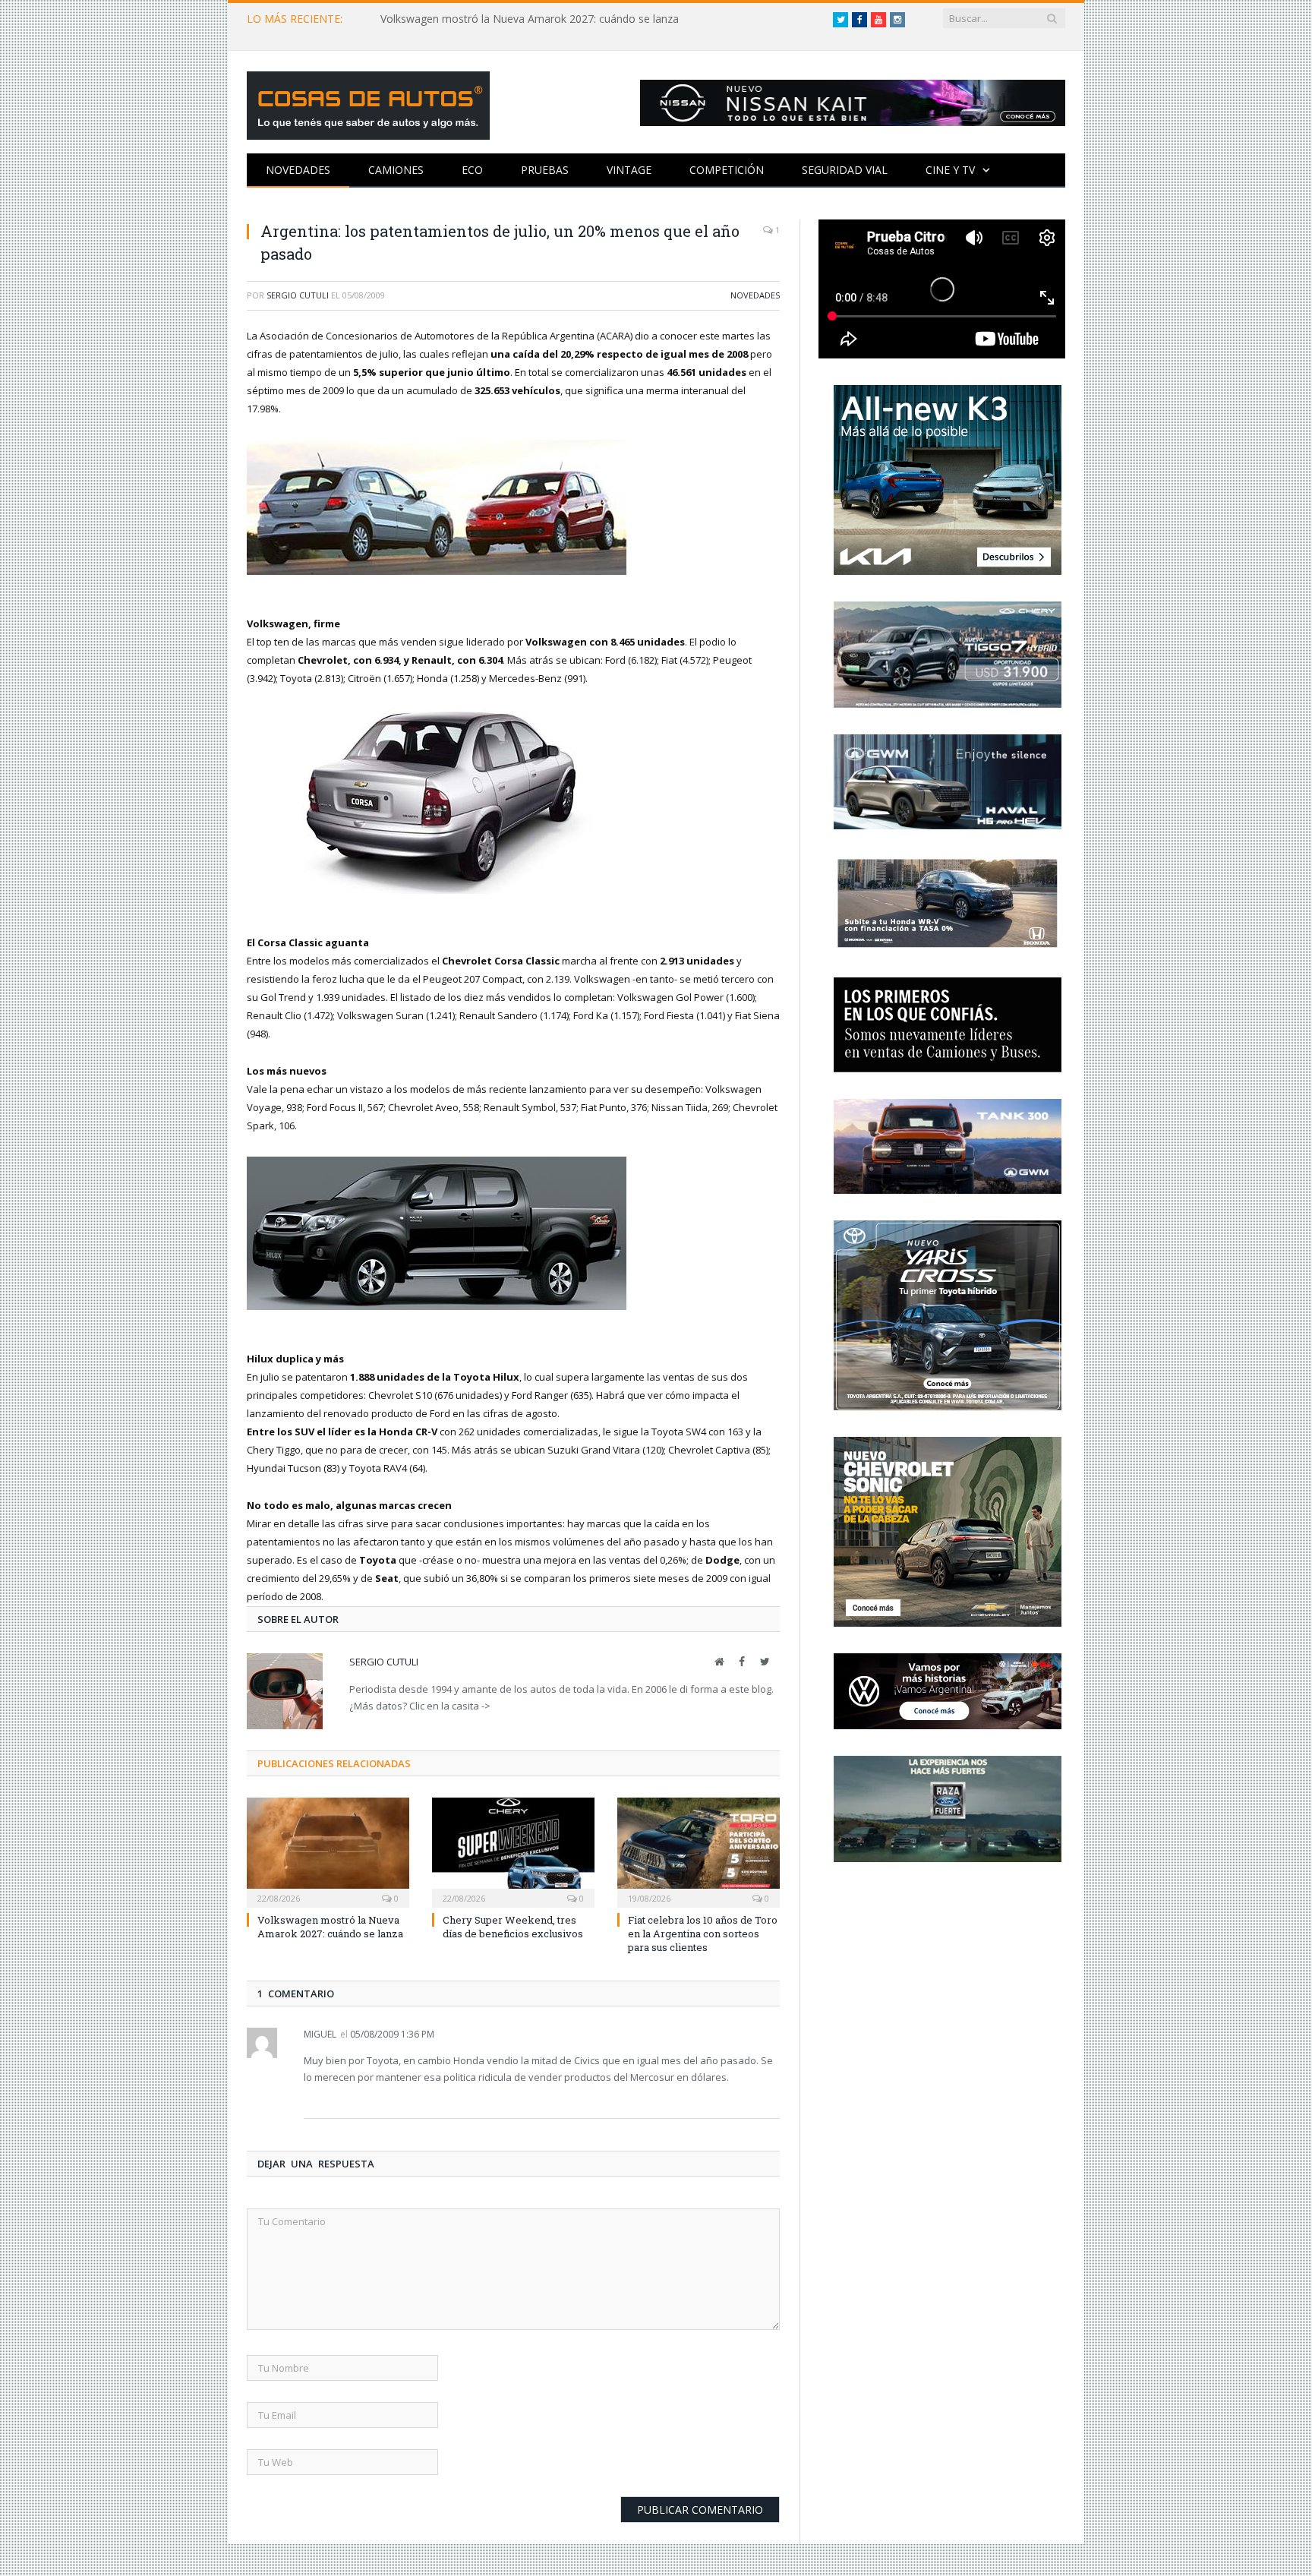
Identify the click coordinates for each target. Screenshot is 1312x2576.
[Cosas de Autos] (368, 102)
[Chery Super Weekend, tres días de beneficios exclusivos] (513, 1851)
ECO (472, 170)
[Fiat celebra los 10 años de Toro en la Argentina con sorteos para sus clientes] (699, 1851)
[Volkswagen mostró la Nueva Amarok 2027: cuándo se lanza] (328, 1851)
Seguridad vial (845, 170)
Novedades (298, 170)
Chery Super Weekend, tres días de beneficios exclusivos (513, 1927)
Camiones (396, 170)
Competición (727, 170)
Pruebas (545, 170)
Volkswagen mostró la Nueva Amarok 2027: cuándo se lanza (530, 19)
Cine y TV (950, 170)
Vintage (629, 170)
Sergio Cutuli (298, 295)
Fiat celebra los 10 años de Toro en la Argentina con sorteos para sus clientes (703, 1934)
